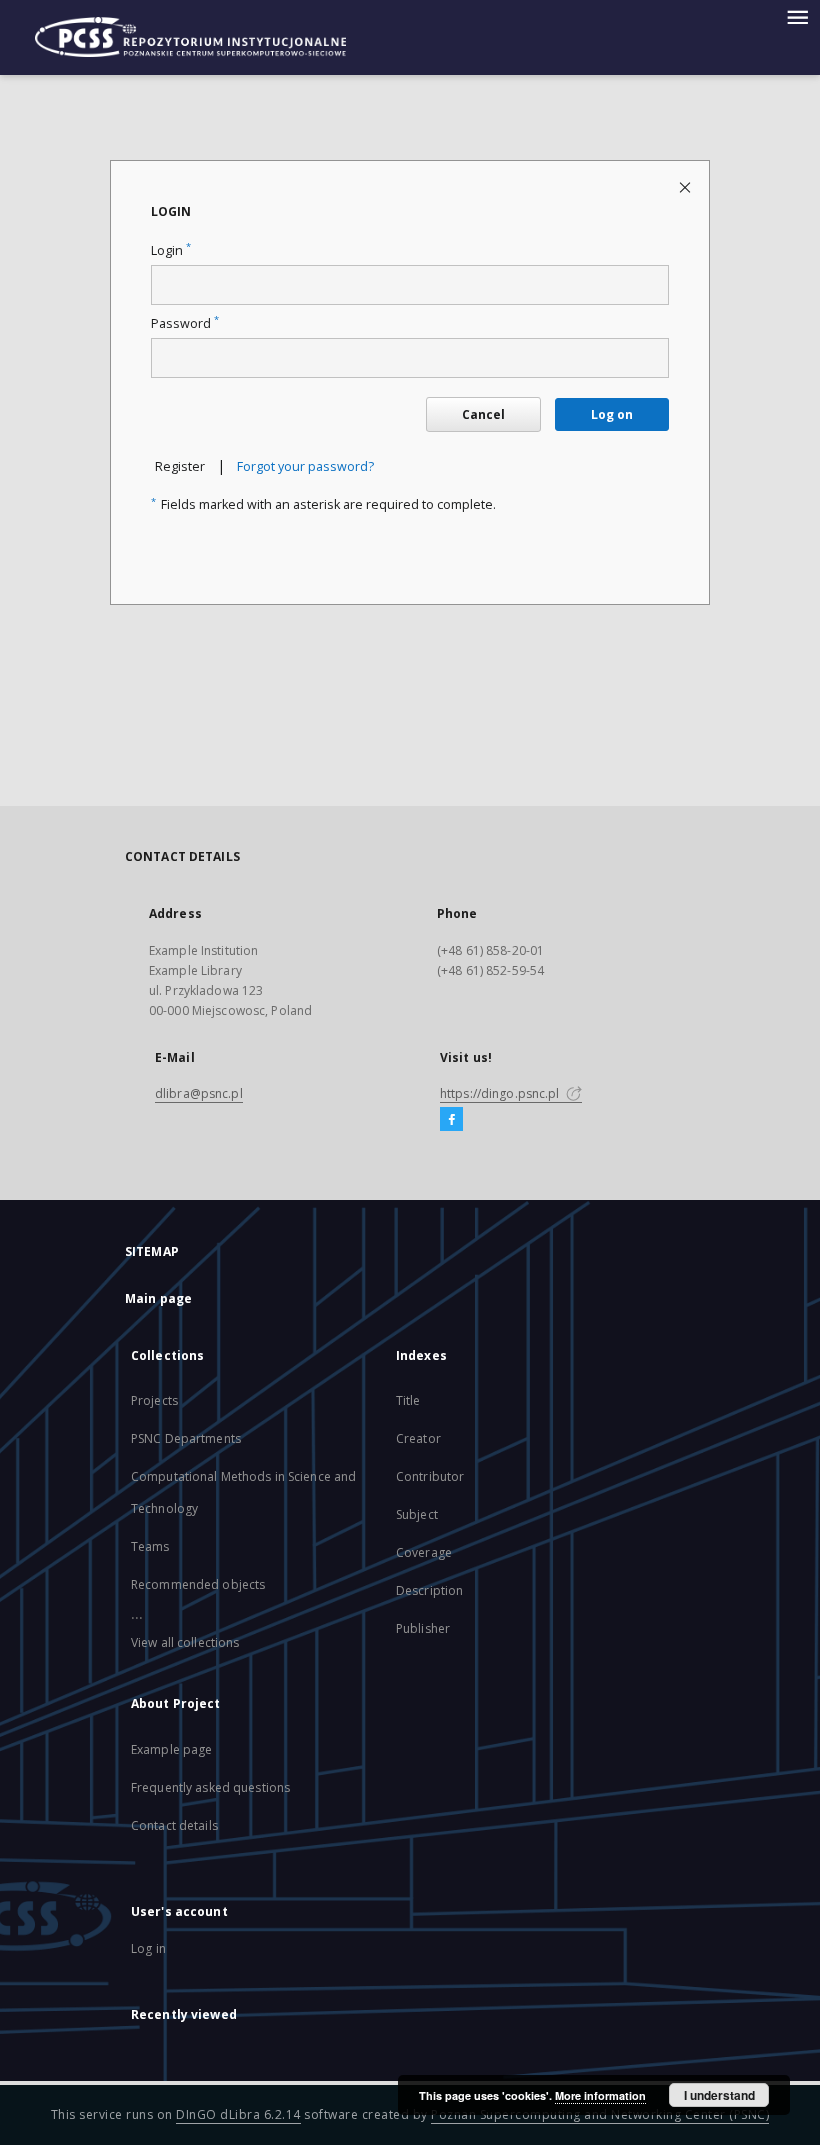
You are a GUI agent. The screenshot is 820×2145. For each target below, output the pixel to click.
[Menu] (797, 16)
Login (171, 250)
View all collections (185, 1642)
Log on (612, 414)
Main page (158, 1298)
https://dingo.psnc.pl (501, 1093)
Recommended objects (198, 1584)
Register (180, 466)
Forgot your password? (305, 466)
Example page (171, 1749)
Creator (418, 1438)
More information (600, 2095)
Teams (150, 1546)
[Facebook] (451, 1120)
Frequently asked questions (210, 1787)
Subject (417, 1514)
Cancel (483, 414)
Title (408, 1400)
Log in (148, 1948)
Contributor (430, 1476)
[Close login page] (686, 186)
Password (185, 323)
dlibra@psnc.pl (199, 1093)
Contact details (174, 1825)
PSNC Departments (186, 1438)
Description (429, 1590)
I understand (719, 2095)
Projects (154, 1400)
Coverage (424, 1552)
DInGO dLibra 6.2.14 (238, 2114)
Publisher (423, 1628)
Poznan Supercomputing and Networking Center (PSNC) (600, 2114)
